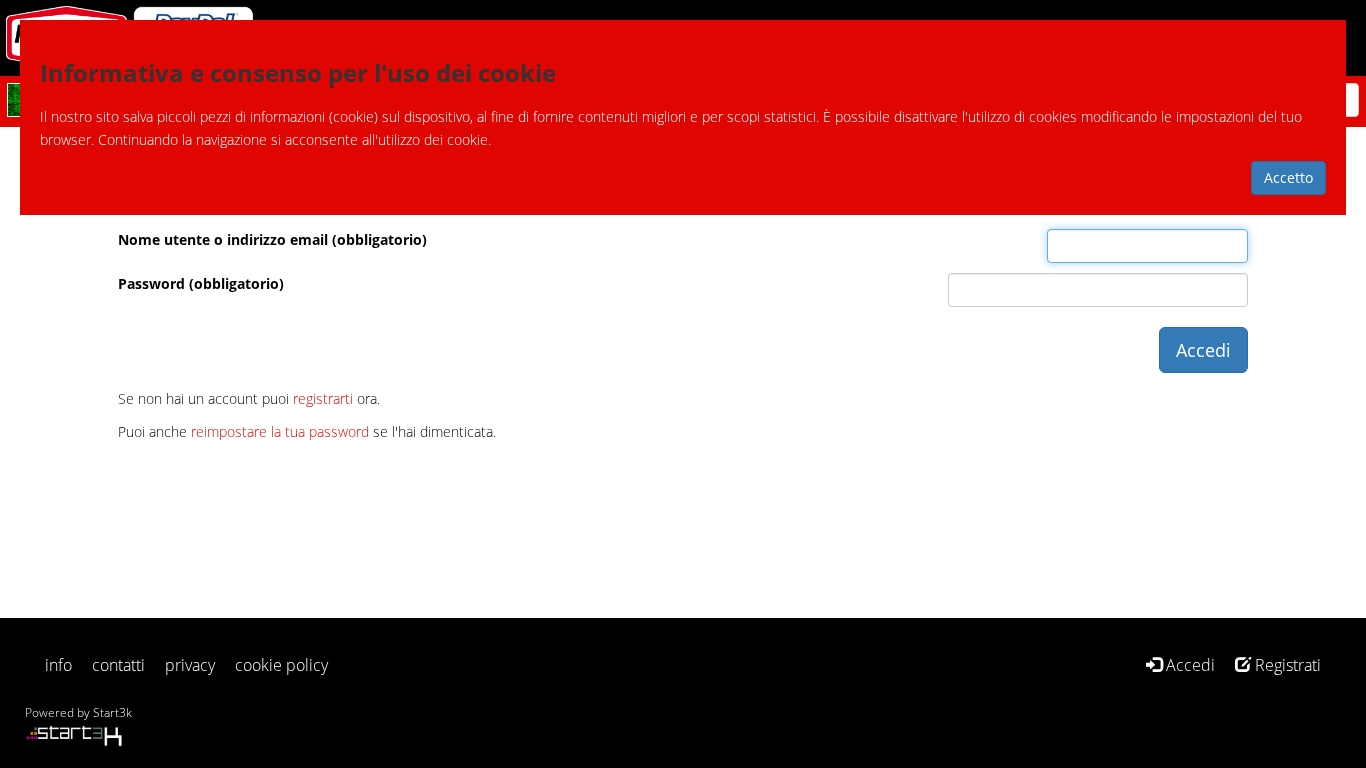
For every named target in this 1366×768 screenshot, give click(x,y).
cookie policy (281, 665)
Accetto (1288, 177)
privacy (190, 665)
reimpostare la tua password (280, 431)
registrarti (323, 398)
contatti (118, 665)
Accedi (1188, 665)
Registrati (1286, 665)
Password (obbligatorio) (201, 283)
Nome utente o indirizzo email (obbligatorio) (272, 239)
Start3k (112, 712)
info (58, 665)
